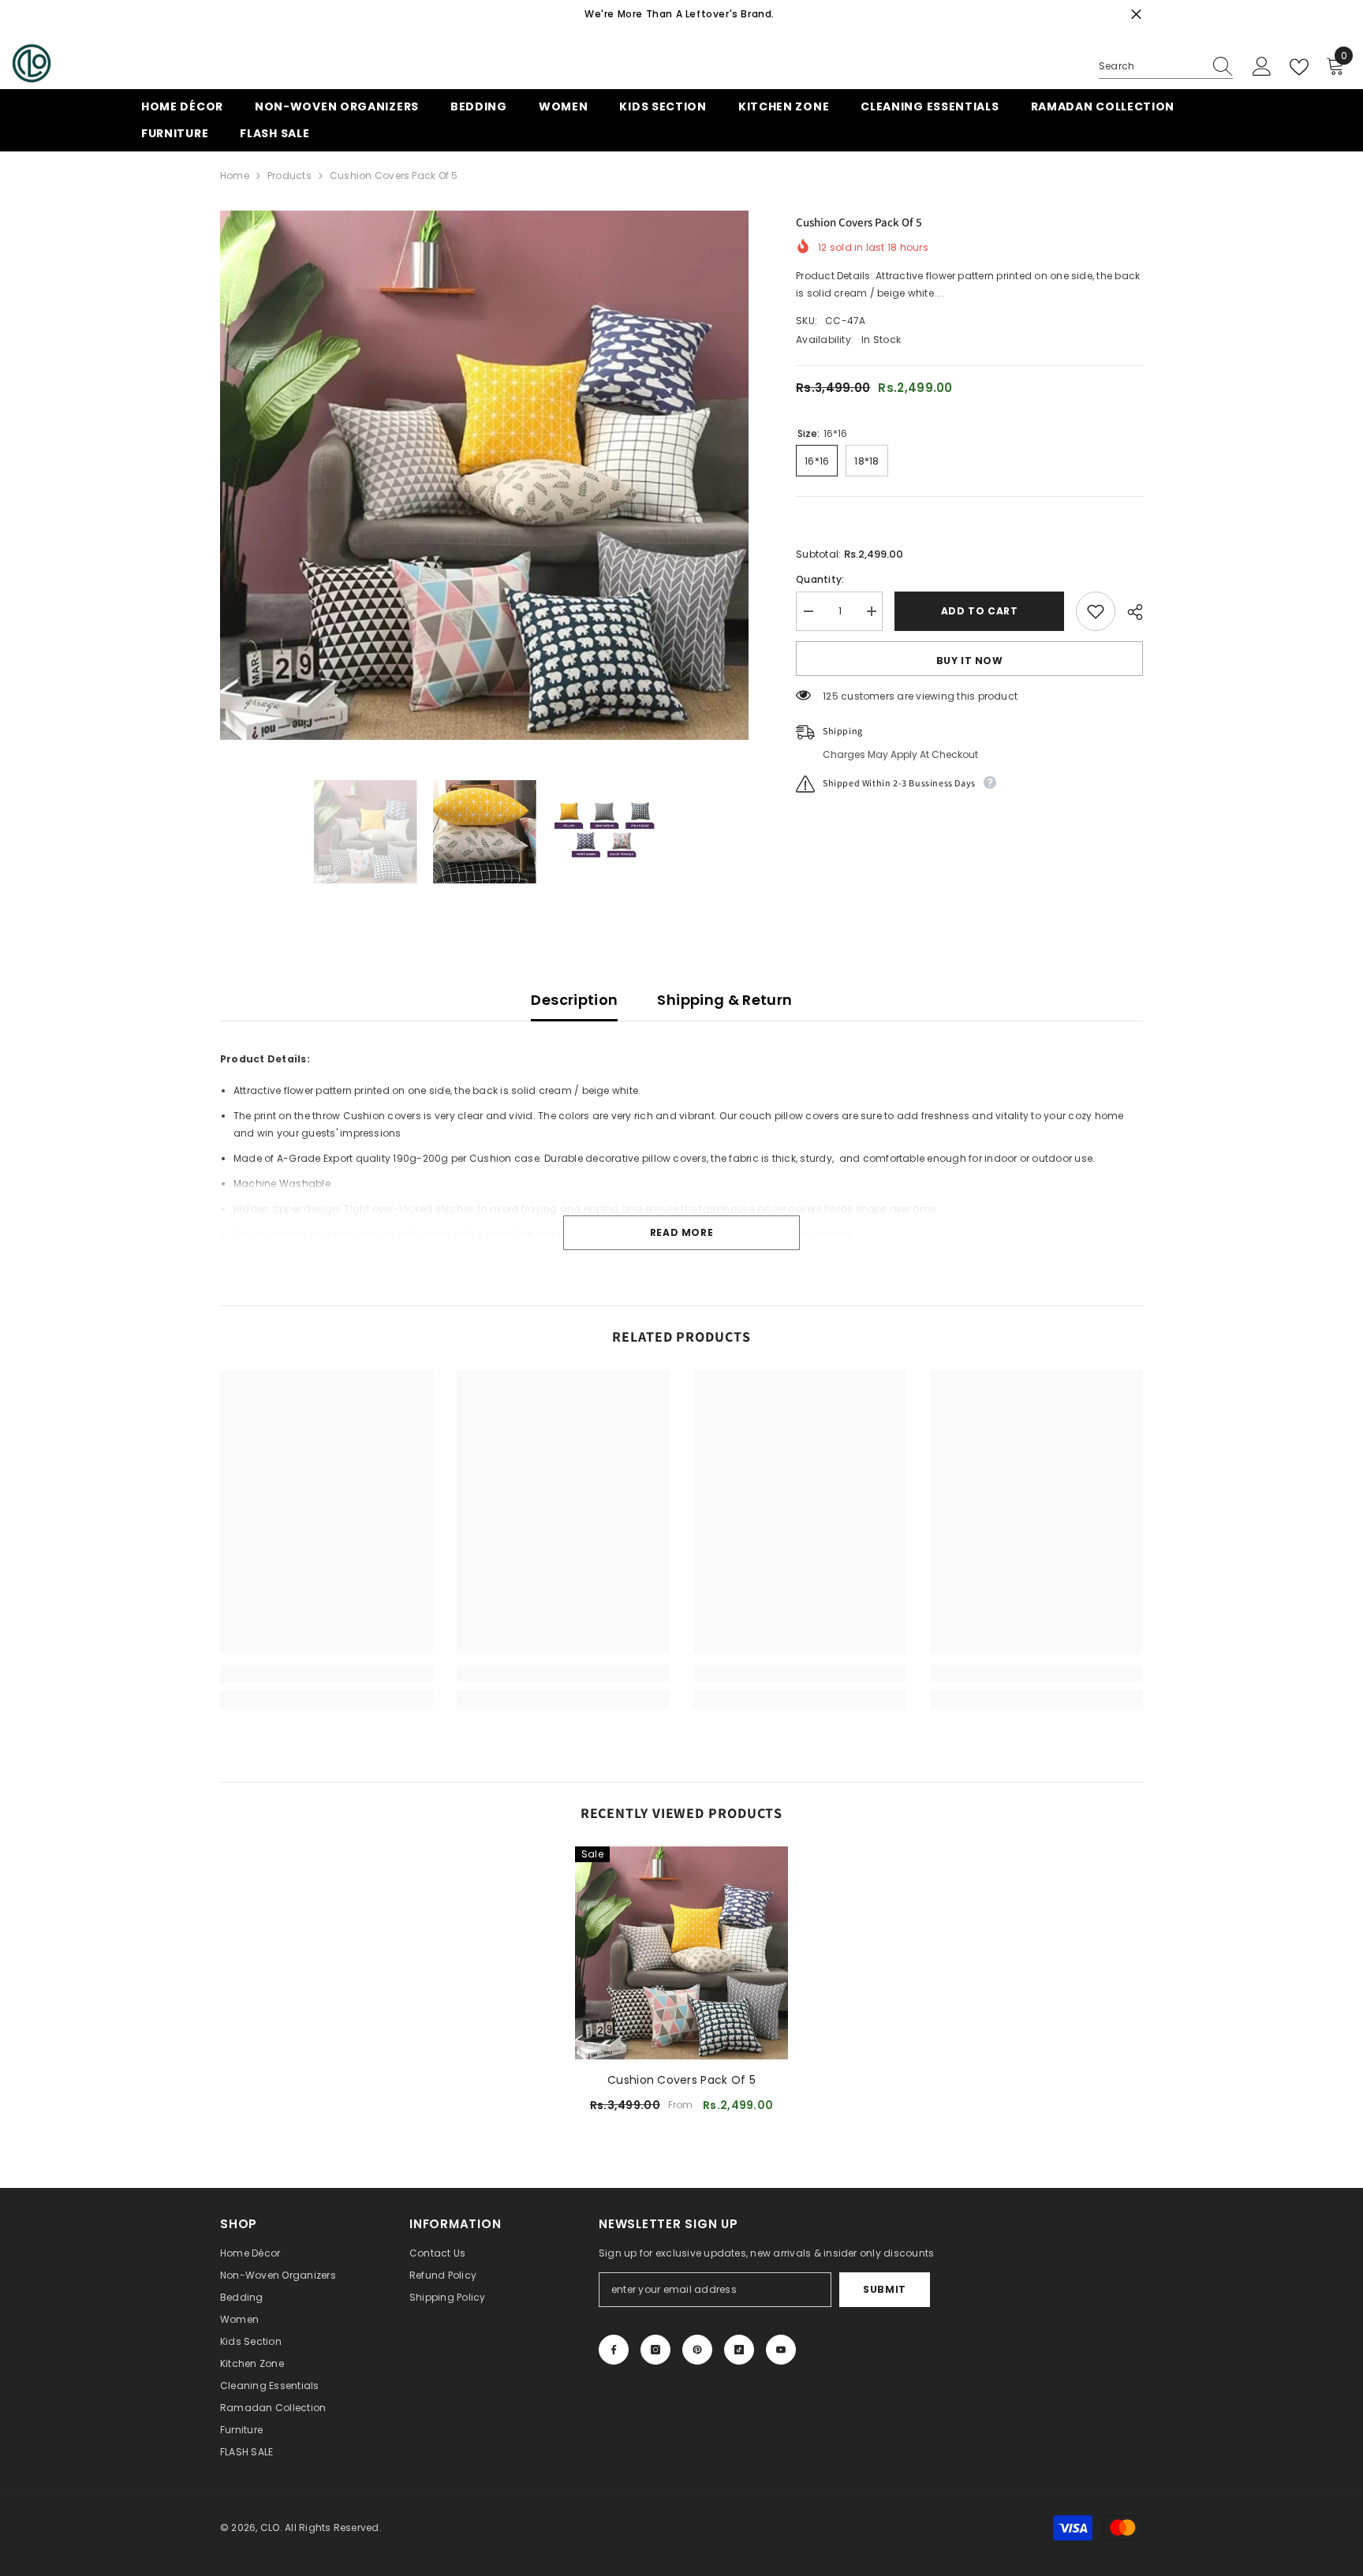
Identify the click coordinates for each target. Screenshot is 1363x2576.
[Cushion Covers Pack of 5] (681, 1953)
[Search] (1166, 67)
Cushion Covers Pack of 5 (681, 2080)
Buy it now (970, 661)
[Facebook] (614, 2350)
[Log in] (1262, 67)
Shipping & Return (724, 1000)
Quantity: (820, 579)
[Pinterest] (697, 2350)
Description (574, 1000)
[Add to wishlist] (1096, 611)
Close (1136, 15)
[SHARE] (1129, 612)
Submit (885, 2289)
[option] (485, 475)
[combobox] (1151, 66)
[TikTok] (739, 2350)
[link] (327, 1674)
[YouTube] (781, 2350)
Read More (681, 1232)
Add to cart (980, 611)
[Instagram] (655, 2350)
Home (235, 175)
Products (289, 175)
